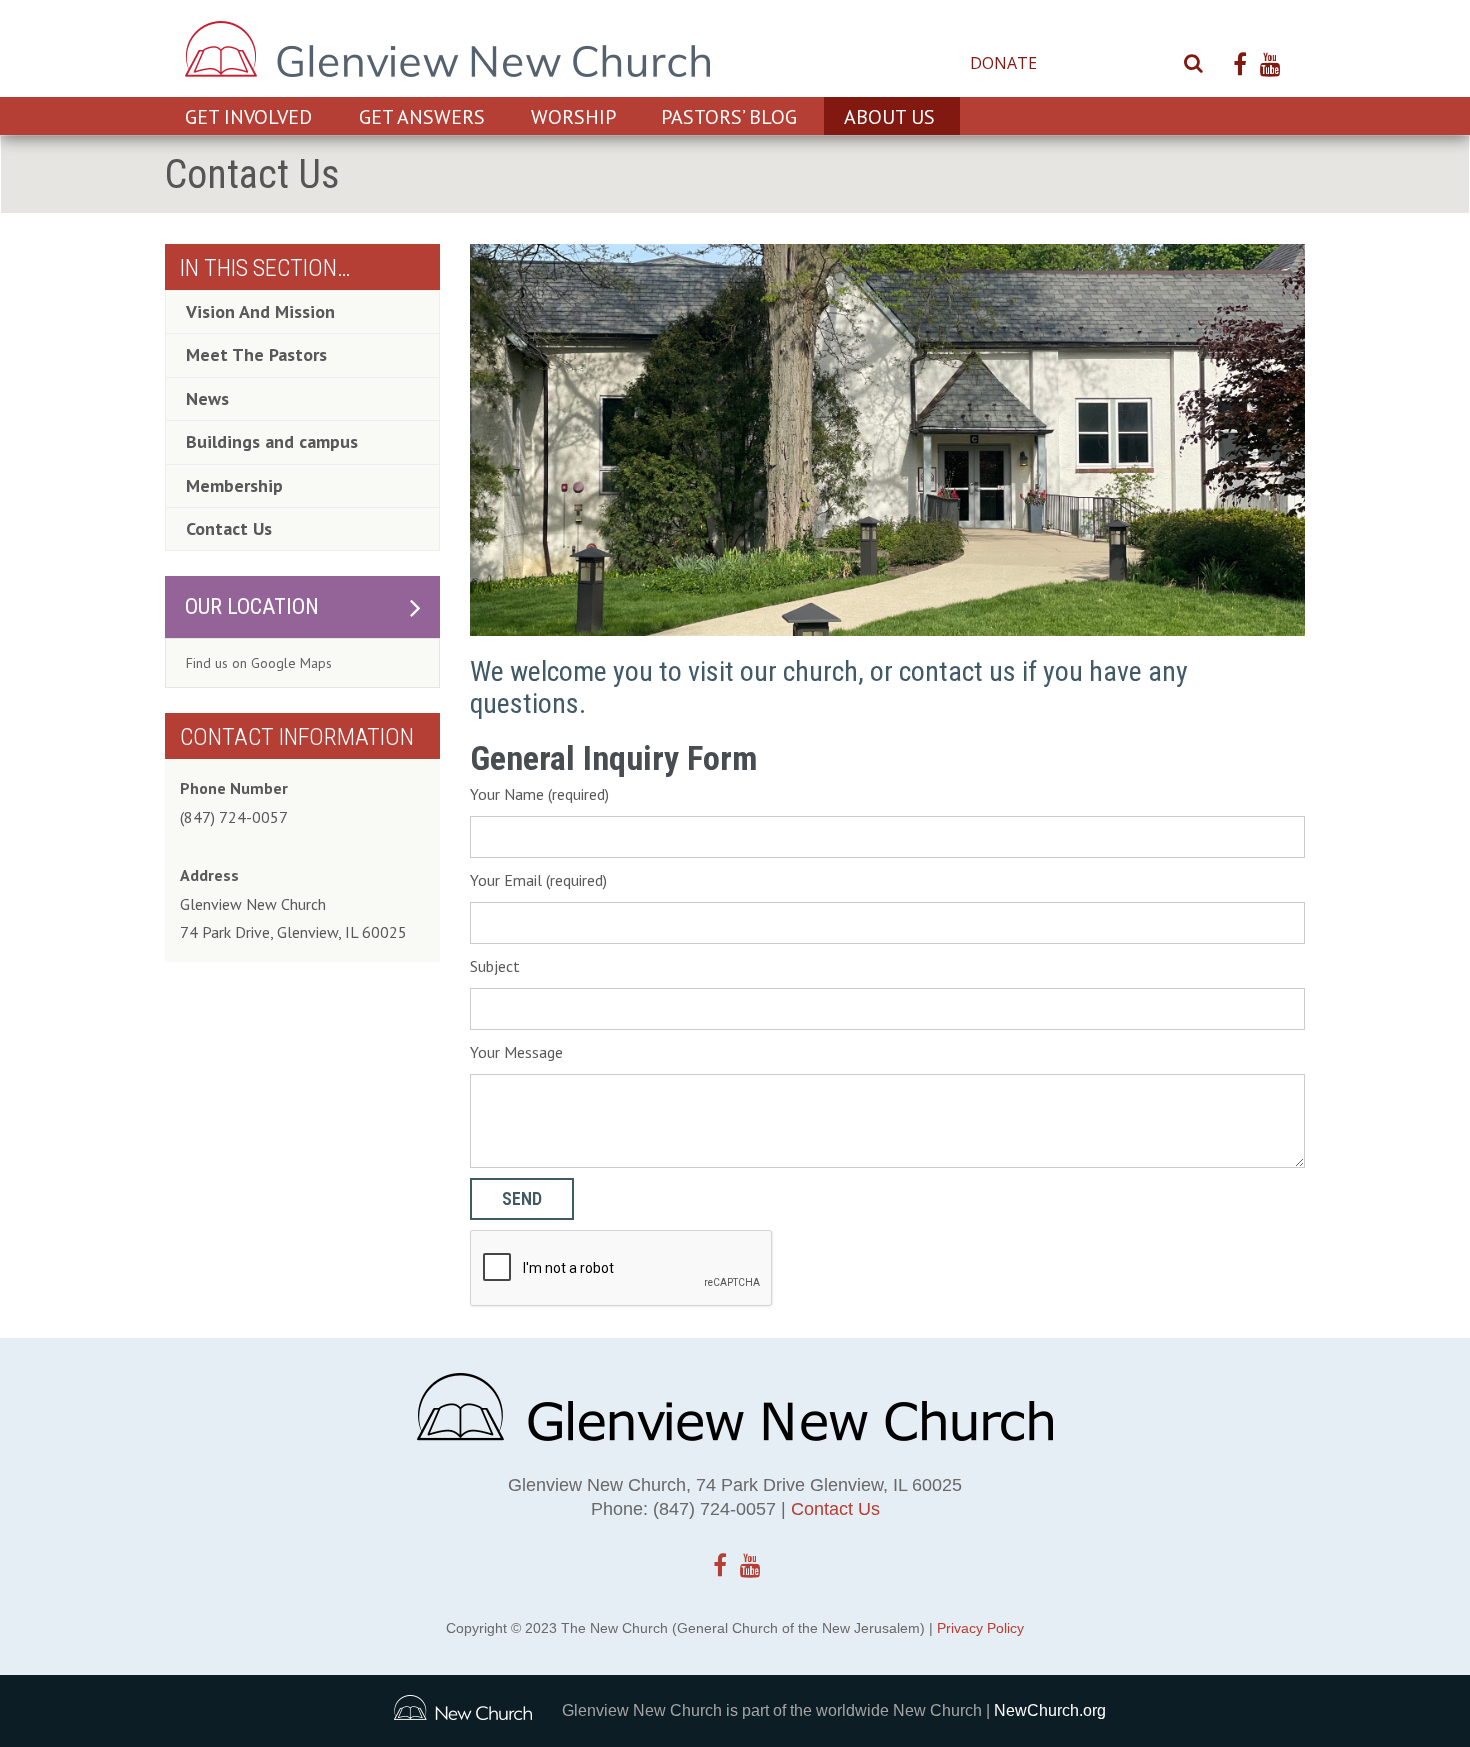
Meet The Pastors (256, 354)
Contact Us (1108, 63)
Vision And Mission (260, 311)
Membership (234, 485)
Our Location (252, 606)
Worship (573, 117)
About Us (889, 117)
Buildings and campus (272, 441)
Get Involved (248, 117)
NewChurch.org (1050, 1710)
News (207, 398)
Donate (1003, 63)
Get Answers (422, 117)
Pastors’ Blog (729, 117)
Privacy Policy (980, 1628)
